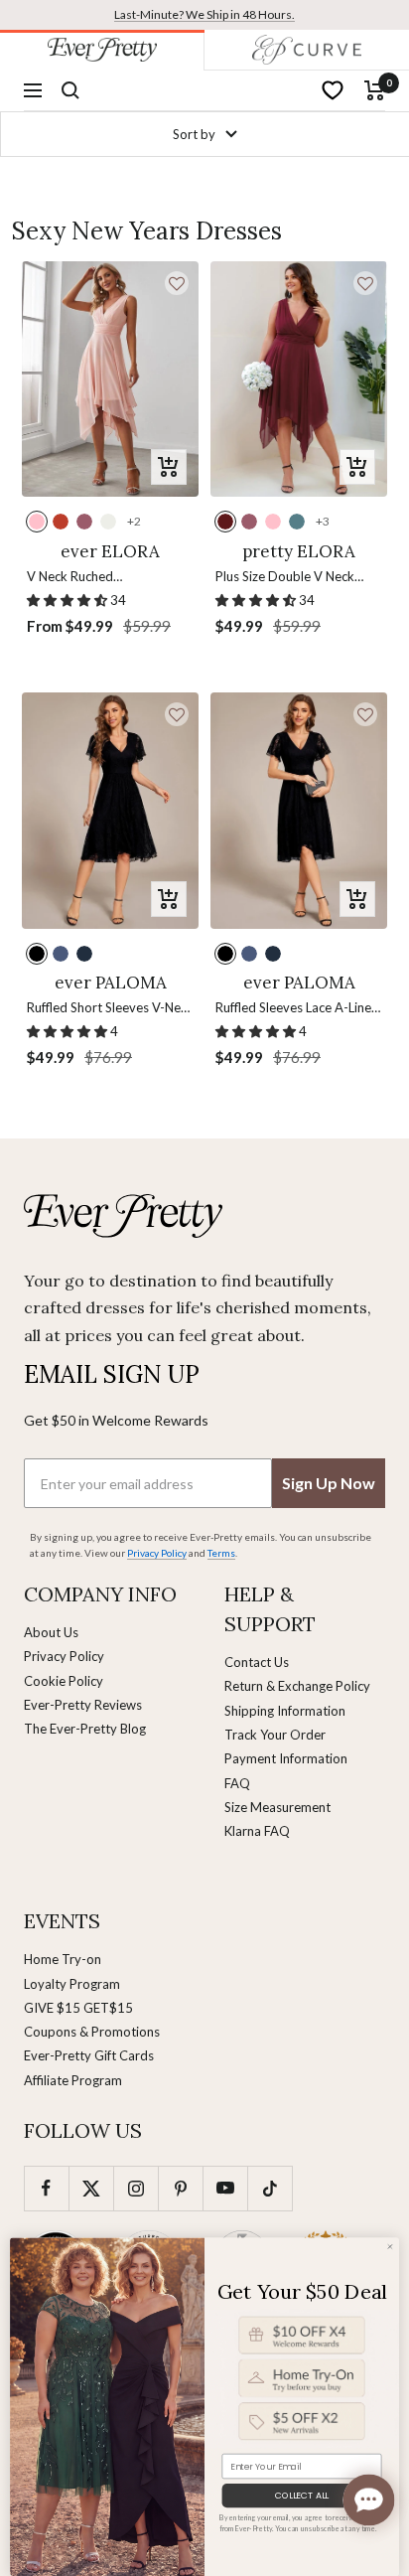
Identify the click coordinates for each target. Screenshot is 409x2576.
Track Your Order (275, 1735)
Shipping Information (285, 1711)
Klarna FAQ (257, 1831)
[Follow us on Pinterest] (180, 2188)
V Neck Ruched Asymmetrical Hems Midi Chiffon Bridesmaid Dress (100, 578)
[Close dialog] (390, 2246)
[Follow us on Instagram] (136, 2188)
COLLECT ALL (302, 2496)
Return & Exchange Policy (297, 1686)
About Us (51, 1632)
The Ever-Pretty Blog (85, 1729)
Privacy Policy (64, 1656)
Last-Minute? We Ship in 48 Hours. (204, 14)
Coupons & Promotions (92, 2032)
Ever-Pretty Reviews (83, 1705)
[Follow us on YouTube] (225, 2188)
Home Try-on (63, 1959)
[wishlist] (333, 90)
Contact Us (257, 1662)
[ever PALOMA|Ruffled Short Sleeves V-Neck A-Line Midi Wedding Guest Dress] (110, 810)
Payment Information (286, 1758)
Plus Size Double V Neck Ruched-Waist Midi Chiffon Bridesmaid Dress (292, 578)
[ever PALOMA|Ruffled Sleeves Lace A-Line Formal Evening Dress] (299, 810)
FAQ (237, 1783)
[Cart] (375, 90)
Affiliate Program (73, 2080)
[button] (177, 283)
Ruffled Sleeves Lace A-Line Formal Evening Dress (293, 1009)
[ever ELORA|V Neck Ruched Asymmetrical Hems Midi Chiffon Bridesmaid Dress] (110, 379)
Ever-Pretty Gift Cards (89, 2055)
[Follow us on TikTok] (270, 2188)
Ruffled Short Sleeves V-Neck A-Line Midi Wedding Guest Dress (110, 1009)
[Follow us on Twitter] (91, 2188)
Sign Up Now (329, 1483)
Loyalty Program (72, 1984)
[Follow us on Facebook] (46, 2188)
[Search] (70, 90)
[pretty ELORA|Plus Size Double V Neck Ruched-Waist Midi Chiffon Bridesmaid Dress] (299, 379)
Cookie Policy (64, 1681)
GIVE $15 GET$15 (78, 2008)
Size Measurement (277, 1807)
